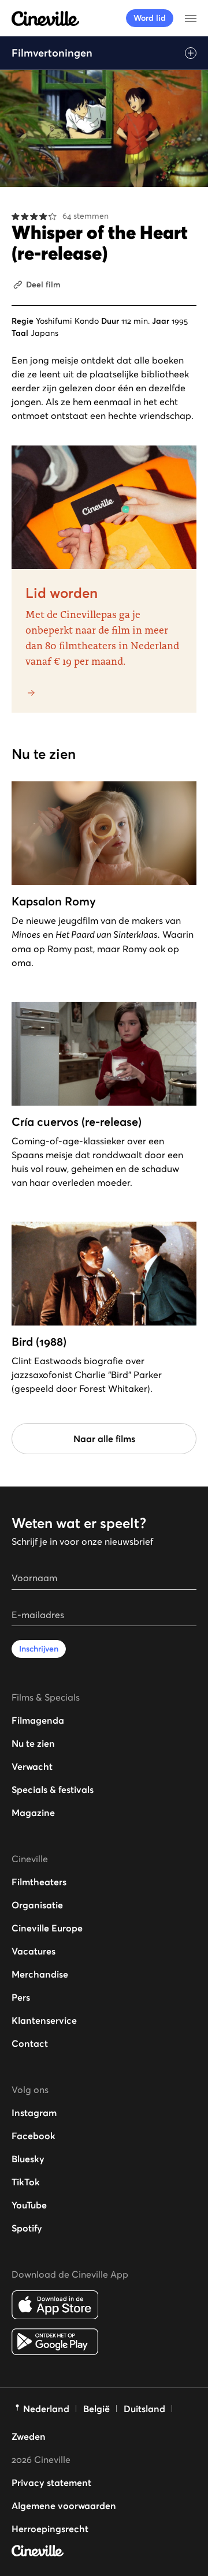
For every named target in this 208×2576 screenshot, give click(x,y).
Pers (21, 1997)
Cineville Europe (47, 1928)
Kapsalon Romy (54, 901)
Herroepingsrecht (50, 2529)
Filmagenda (38, 1720)
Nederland (46, 2409)
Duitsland (144, 2409)
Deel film (43, 284)
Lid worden (62, 593)
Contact (30, 2043)
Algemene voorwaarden (64, 2506)
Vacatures (34, 1951)
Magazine (33, 1813)
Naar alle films (104, 1439)
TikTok (26, 2182)
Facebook (34, 2136)
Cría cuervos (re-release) (77, 1122)
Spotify (27, 2228)
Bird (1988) (39, 1342)
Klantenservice (44, 2020)
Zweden (29, 2436)
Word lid (150, 18)
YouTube (29, 2205)
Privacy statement (51, 2483)
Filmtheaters (39, 1882)
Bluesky (28, 2159)
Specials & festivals (53, 1789)
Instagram (34, 2113)
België (96, 2409)
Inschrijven (39, 1649)
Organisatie (37, 1905)
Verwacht (32, 1766)
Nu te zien (33, 1743)
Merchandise (40, 1974)
